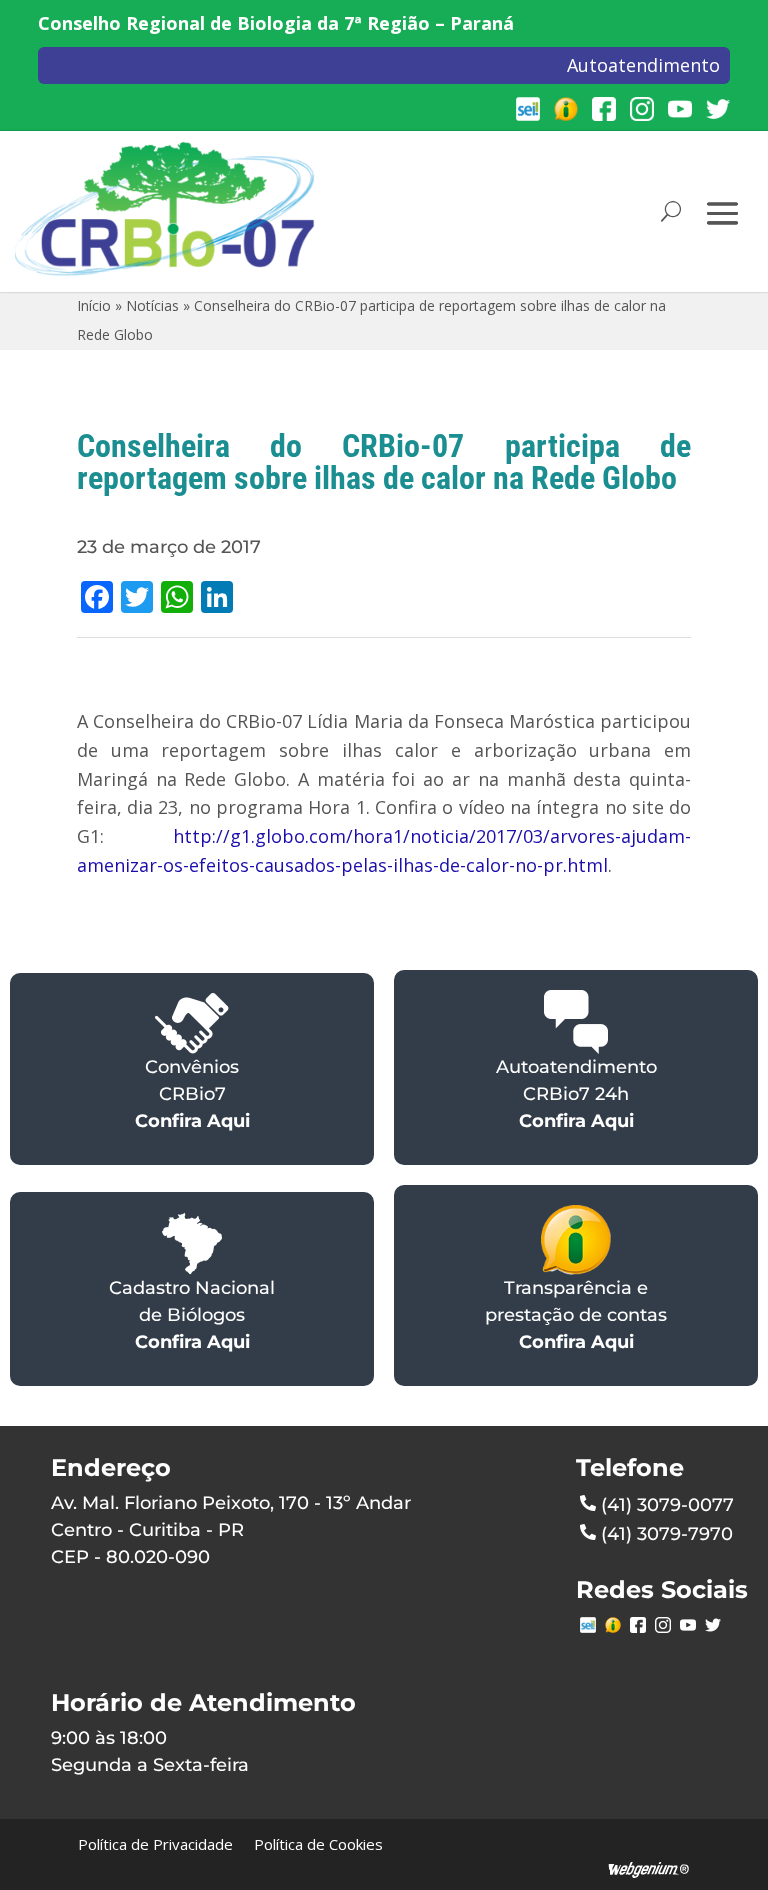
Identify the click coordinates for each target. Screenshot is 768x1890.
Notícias (152, 305)
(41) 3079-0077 (667, 1505)
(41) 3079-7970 (667, 1534)
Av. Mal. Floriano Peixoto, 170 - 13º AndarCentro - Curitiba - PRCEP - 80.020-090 (231, 1530)
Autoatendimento (643, 65)
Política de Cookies (318, 1844)
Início (94, 305)
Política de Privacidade (155, 1844)
